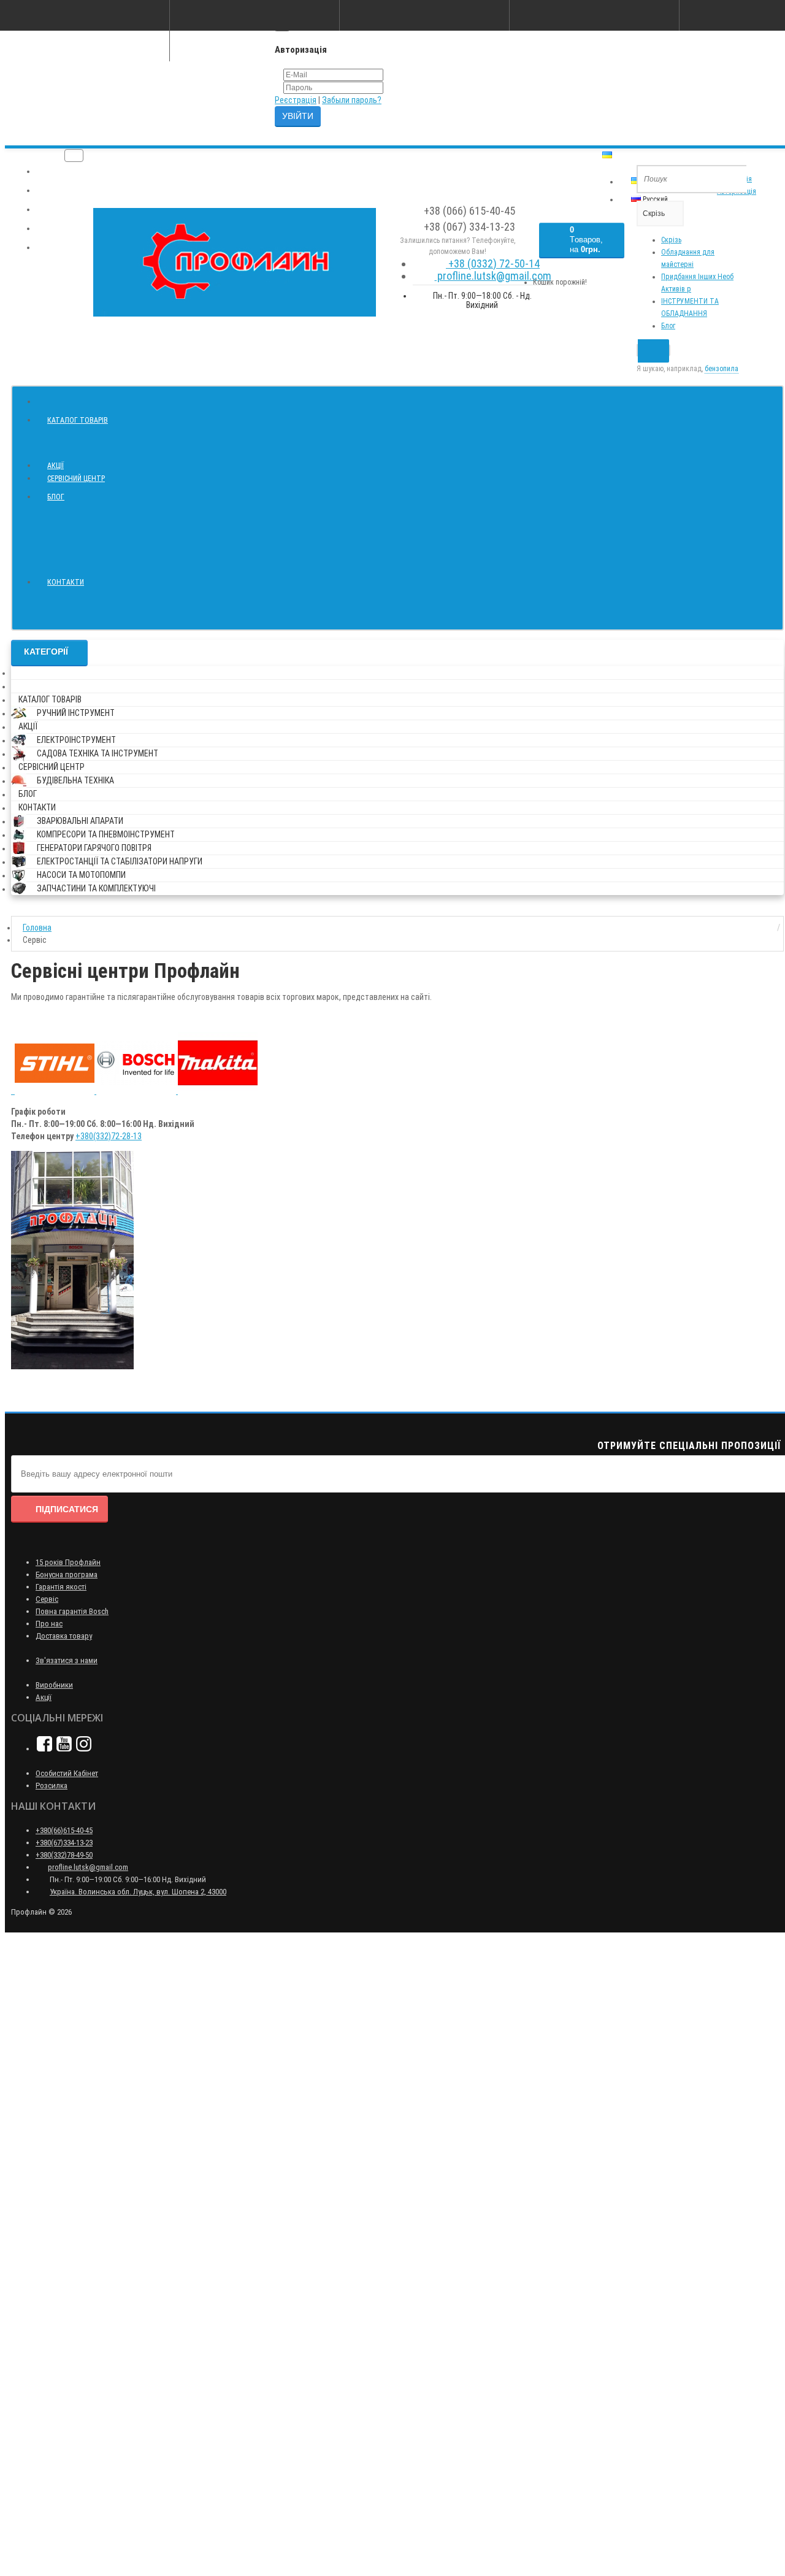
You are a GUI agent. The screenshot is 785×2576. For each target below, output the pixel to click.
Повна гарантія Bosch (72, 1611)
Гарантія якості (61, 1587)
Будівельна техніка (75, 780)
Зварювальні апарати (80, 821)
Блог (668, 326)
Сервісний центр (76, 479)
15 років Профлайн (68, 1562)
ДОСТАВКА (58, 210)
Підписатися (67, 1509)
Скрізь (671, 240)
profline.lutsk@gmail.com (493, 276)
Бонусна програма (67, 1574)
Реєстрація (296, 100)
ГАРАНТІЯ (56, 191)
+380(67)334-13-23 (64, 1843)
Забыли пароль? (352, 100)
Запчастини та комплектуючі (96, 888)
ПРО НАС (56, 172)
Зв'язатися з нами (67, 1660)
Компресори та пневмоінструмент (106, 834)
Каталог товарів (78, 420)
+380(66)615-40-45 (64, 1830)
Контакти (66, 582)
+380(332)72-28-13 (109, 1136)
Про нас (49, 1624)
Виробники (54, 1685)
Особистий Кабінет (67, 1773)
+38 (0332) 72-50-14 (493, 263)
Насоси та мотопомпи (81, 875)
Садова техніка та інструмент (98, 753)
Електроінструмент (76, 740)
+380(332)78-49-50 (64, 1855)
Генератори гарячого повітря (94, 848)
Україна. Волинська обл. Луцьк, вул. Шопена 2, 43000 (138, 1892)
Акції (56, 466)
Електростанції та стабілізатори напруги (120, 861)
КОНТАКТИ (58, 248)
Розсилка (52, 1786)
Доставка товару (64, 1636)
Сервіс (47, 1599)
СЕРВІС (52, 229)
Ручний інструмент (76, 713)
